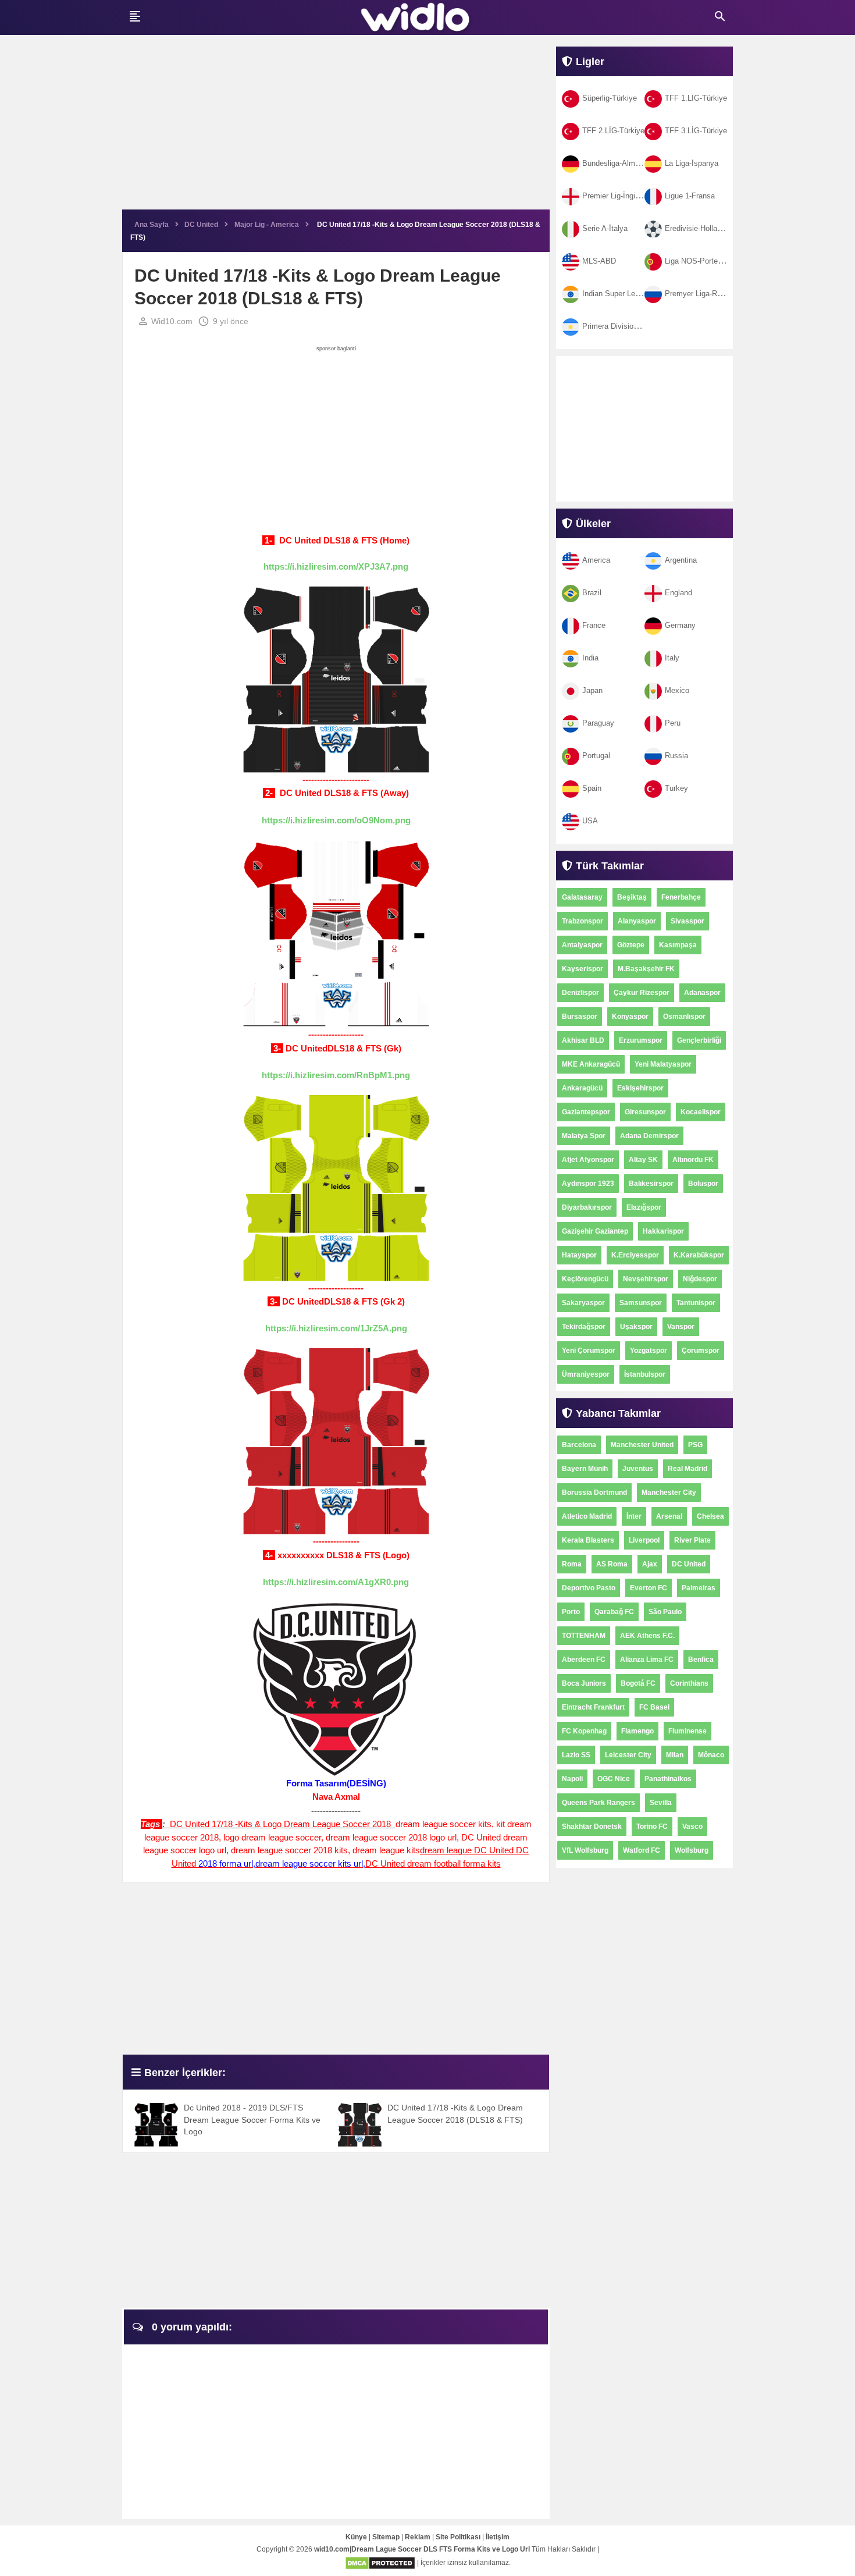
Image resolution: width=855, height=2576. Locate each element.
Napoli (572, 1779)
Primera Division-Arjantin (624, 326)
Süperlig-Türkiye (610, 98)
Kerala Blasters (588, 1540)
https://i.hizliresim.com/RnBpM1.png (336, 1075)
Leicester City (628, 1755)
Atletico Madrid (587, 1516)
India (590, 658)
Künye (356, 2537)
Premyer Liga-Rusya (699, 294)
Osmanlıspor (684, 1017)
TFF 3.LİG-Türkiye (696, 131)
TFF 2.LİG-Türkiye (613, 131)
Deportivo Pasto (589, 1588)
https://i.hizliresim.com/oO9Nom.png (336, 820)
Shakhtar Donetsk (592, 1827)
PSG (695, 1445)
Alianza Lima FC (647, 1660)
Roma (572, 1564)
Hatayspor (579, 1255)
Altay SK (643, 1160)
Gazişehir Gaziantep (595, 1231)
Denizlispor (580, 993)
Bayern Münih (585, 1469)
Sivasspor (687, 921)
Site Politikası (458, 2537)
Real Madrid (687, 1469)
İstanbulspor (645, 1374)
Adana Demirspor (649, 1136)
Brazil (592, 593)
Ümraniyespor (586, 1374)
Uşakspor (636, 1327)
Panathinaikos (668, 1779)
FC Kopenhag (584, 1731)
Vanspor (681, 1327)
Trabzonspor (583, 921)
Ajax (650, 1564)
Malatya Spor (584, 1136)
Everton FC (649, 1588)
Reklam (418, 2537)
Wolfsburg (692, 1850)
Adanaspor (702, 993)
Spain (592, 788)
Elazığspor (644, 1207)
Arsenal (669, 1516)
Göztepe (631, 945)
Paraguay (598, 723)
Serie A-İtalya (605, 228)
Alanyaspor (637, 921)
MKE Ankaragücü (591, 1064)
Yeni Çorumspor (589, 1351)
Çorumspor (701, 1351)
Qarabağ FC (614, 1612)
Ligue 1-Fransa (690, 196)
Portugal (596, 756)
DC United (689, 1564)
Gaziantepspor (586, 1112)
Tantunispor (696, 1303)
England (678, 593)
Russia (676, 756)
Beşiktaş (632, 897)
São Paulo (665, 1612)
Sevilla (661, 1803)
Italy (672, 658)
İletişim (498, 2537)
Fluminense (687, 1731)
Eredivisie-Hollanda (697, 228)
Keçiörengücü (585, 1279)
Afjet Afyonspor (588, 1160)
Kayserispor (583, 969)
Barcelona (579, 1445)
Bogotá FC (638, 1683)
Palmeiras (699, 1588)
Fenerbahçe (681, 897)
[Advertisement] (336, 128)
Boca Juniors (584, 1683)
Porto (571, 1612)
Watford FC (642, 1850)
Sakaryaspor (583, 1303)
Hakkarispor (663, 1231)
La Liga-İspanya (692, 163)
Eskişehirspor (640, 1088)
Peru (673, 723)
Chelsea (710, 1516)
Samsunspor (641, 1303)
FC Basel (654, 1707)
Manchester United (642, 1445)
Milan (675, 1755)
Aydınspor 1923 (588, 1184)
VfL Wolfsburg (585, 1850)
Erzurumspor (641, 1040)
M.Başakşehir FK (646, 969)
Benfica (701, 1660)
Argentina (681, 560)
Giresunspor (645, 1112)
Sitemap (386, 2537)
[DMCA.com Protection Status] (380, 2563)
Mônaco (711, 1755)
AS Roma (612, 1564)
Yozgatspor (649, 1351)
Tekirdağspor (584, 1327)
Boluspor (703, 1184)
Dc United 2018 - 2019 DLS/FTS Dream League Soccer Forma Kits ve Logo (252, 2120)
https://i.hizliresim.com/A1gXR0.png (336, 1582)
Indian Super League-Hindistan (634, 294)
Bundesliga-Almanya (617, 163)
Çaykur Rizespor (642, 993)
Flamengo (637, 1731)
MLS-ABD (599, 261)
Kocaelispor (701, 1112)
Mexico (677, 690)
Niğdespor (700, 1279)
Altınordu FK (693, 1160)
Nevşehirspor (646, 1279)
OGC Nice (614, 1779)
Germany (680, 625)
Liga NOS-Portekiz (696, 261)
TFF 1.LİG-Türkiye (696, 98)
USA (590, 821)
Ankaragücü (582, 1088)
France (594, 625)
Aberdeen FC (584, 1660)
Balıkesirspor (651, 1184)
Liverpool (644, 1540)
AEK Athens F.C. (647, 1636)
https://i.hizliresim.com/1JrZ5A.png (336, 1328)
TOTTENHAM (584, 1636)
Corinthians (689, 1683)
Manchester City (669, 1493)
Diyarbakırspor (587, 1207)
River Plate (692, 1540)
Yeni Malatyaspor (663, 1064)
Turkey (676, 788)
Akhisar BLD (583, 1040)
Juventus (638, 1469)
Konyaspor (630, 1017)
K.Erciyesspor (635, 1255)
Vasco (692, 1827)
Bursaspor (580, 1017)
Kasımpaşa (678, 945)
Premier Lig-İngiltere (616, 196)
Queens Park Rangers (598, 1803)
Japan (592, 690)
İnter (634, 1516)
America (596, 560)
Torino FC (652, 1827)
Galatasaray (582, 897)
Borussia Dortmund (594, 1493)
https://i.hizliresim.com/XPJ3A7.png (336, 566)
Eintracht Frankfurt (593, 1707)
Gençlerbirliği (699, 1040)
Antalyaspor (582, 945)
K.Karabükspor (699, 1255)
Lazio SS (576, 1755)
